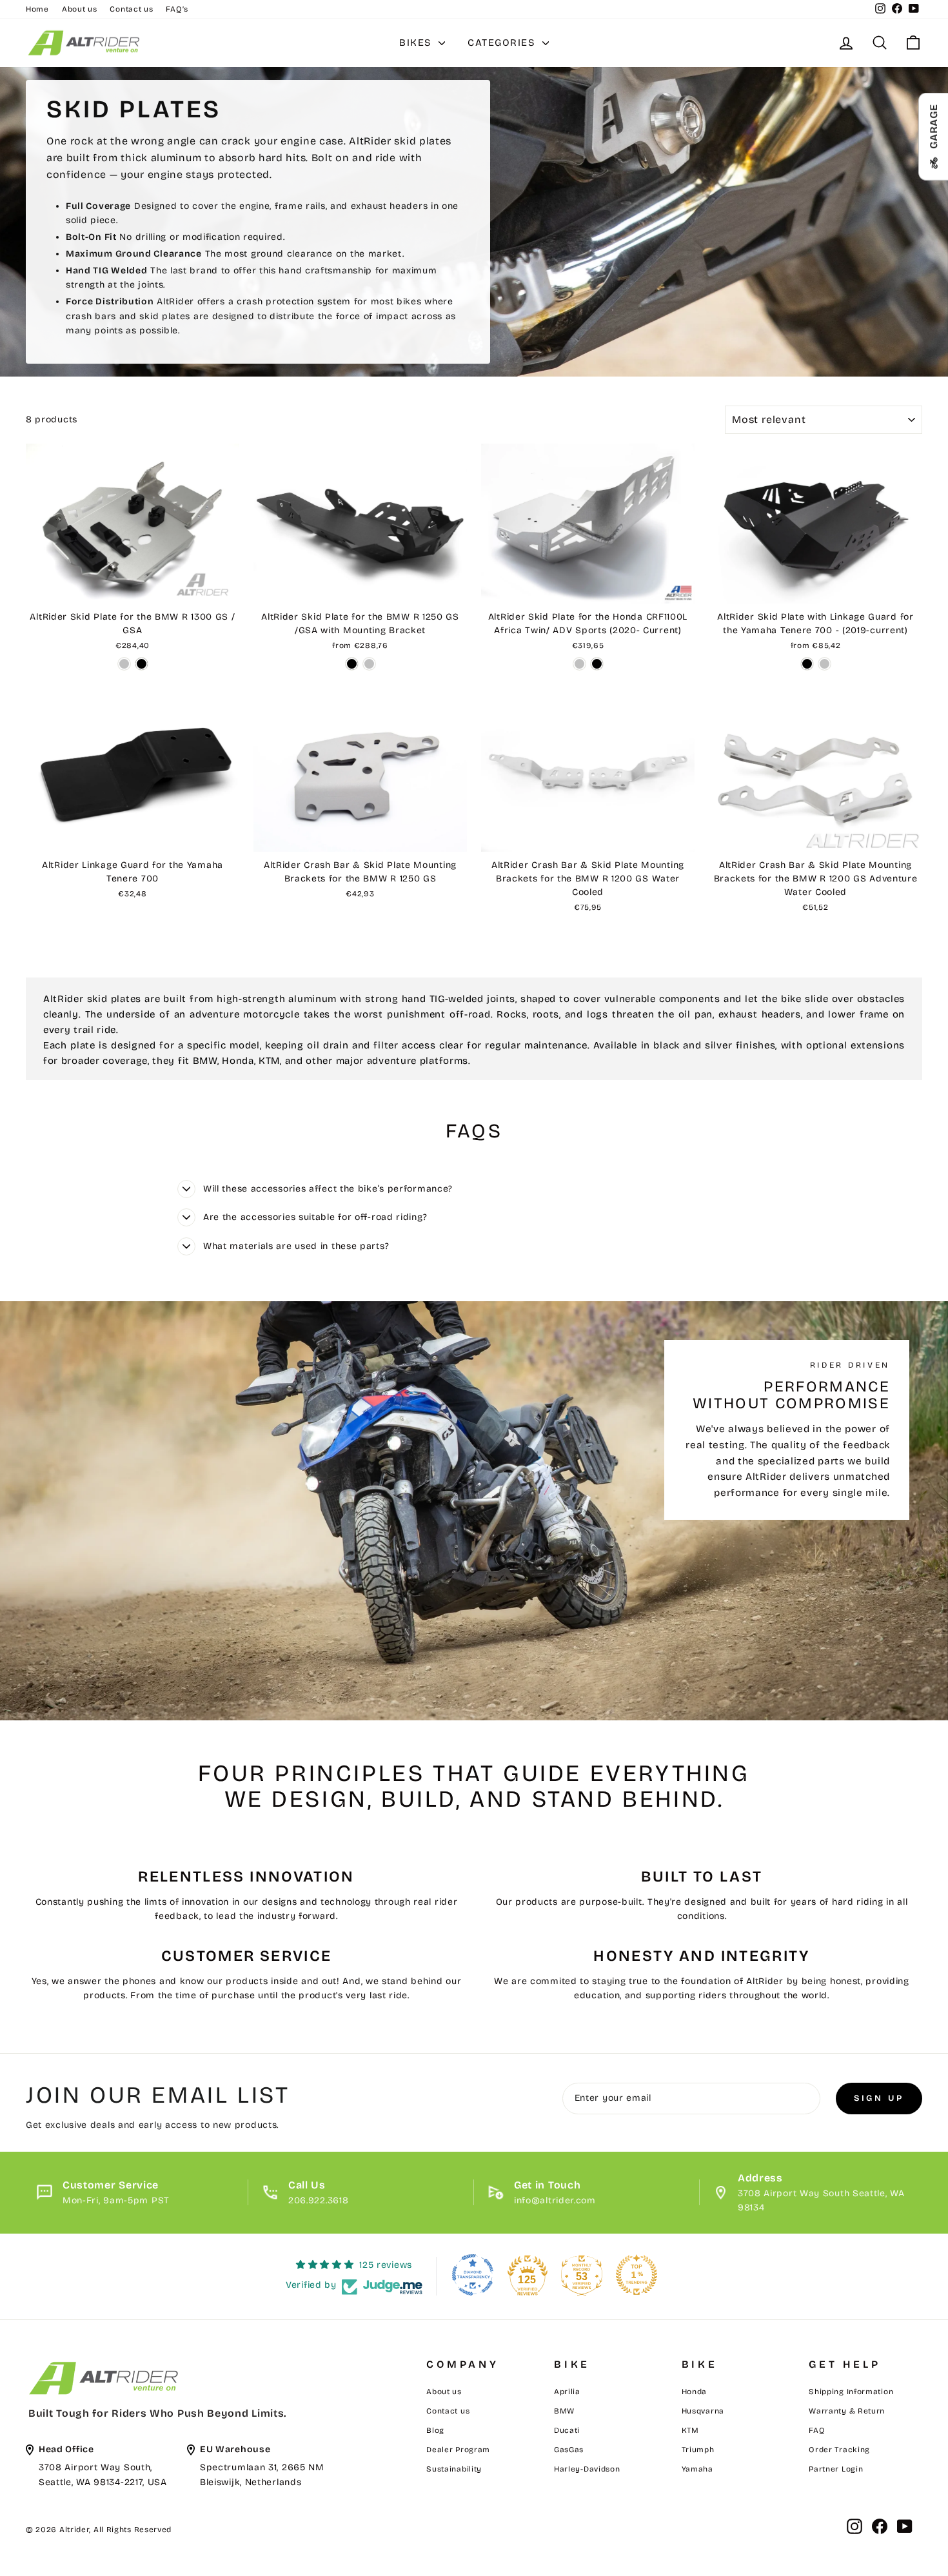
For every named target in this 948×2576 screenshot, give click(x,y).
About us (80, 9)
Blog (435, 2430)
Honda (695, 2392)
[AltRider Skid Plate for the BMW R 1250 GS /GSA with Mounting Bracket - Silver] (369, 664)
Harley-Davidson (587, 2469)
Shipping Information (851, 2392)
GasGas (569, 2450)
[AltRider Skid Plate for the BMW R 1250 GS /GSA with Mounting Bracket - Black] (352, 664)
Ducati (567, 2430)
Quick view (133, 589)
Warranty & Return (847, 2411)
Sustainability (454, 2469)
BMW (564, 2411)
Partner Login (836, 2469)
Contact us (131, 9)
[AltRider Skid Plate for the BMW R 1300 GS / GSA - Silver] (124, 664)
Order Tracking (839, 2450)
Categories (503, 43)
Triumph (698, 2450)
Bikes (417, 43)
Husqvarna (703, 2411)
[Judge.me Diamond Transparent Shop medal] (473, 2275)
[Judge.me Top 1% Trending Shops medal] (637, 2275)
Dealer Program (458, 2450)
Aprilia (567, 2392)
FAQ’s (177, 9)
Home (37, 9)
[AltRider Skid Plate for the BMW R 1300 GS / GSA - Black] (142, 664)
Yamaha (697, 2469)
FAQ (817, 2430)
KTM (690, 2430)
